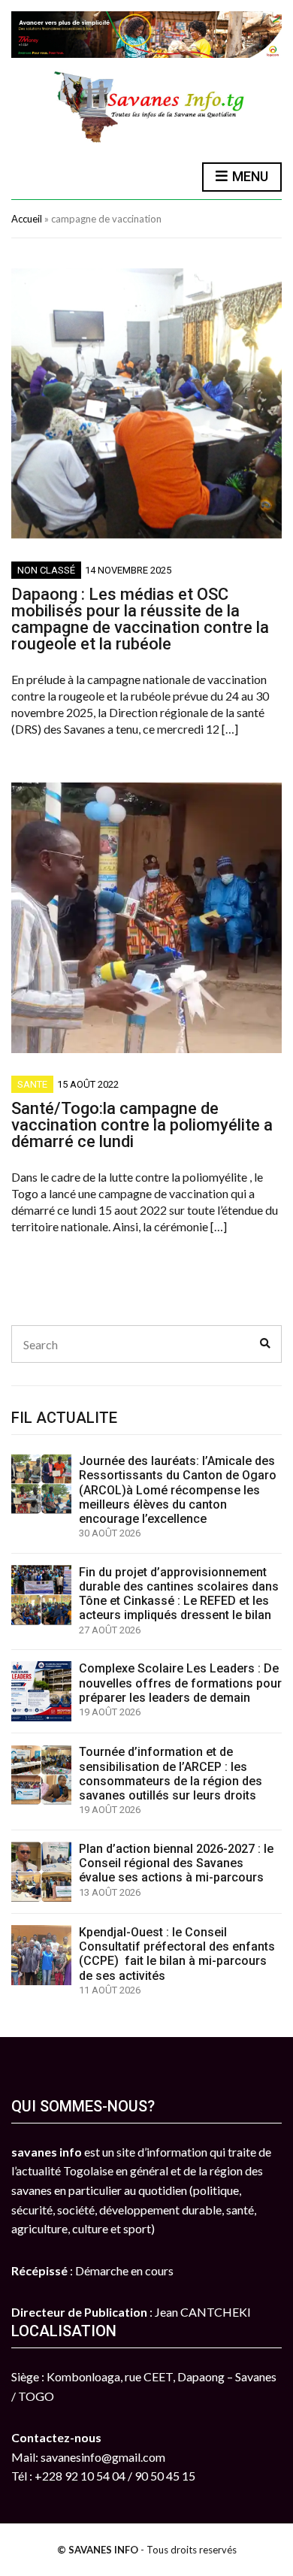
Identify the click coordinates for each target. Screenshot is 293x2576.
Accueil (27, 219)
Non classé (46, 570)
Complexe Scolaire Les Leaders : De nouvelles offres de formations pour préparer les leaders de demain (180, 1683)
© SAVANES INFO (98, 2550)
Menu (249, 176)
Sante (32, 1084)
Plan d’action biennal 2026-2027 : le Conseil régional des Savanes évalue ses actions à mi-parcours (176, 1863)
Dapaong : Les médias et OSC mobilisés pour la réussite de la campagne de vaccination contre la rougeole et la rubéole (140, 619)
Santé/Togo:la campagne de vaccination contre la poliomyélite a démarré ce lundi (142, 1125)
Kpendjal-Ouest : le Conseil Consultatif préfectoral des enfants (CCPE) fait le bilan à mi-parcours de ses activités (177, 1954)
